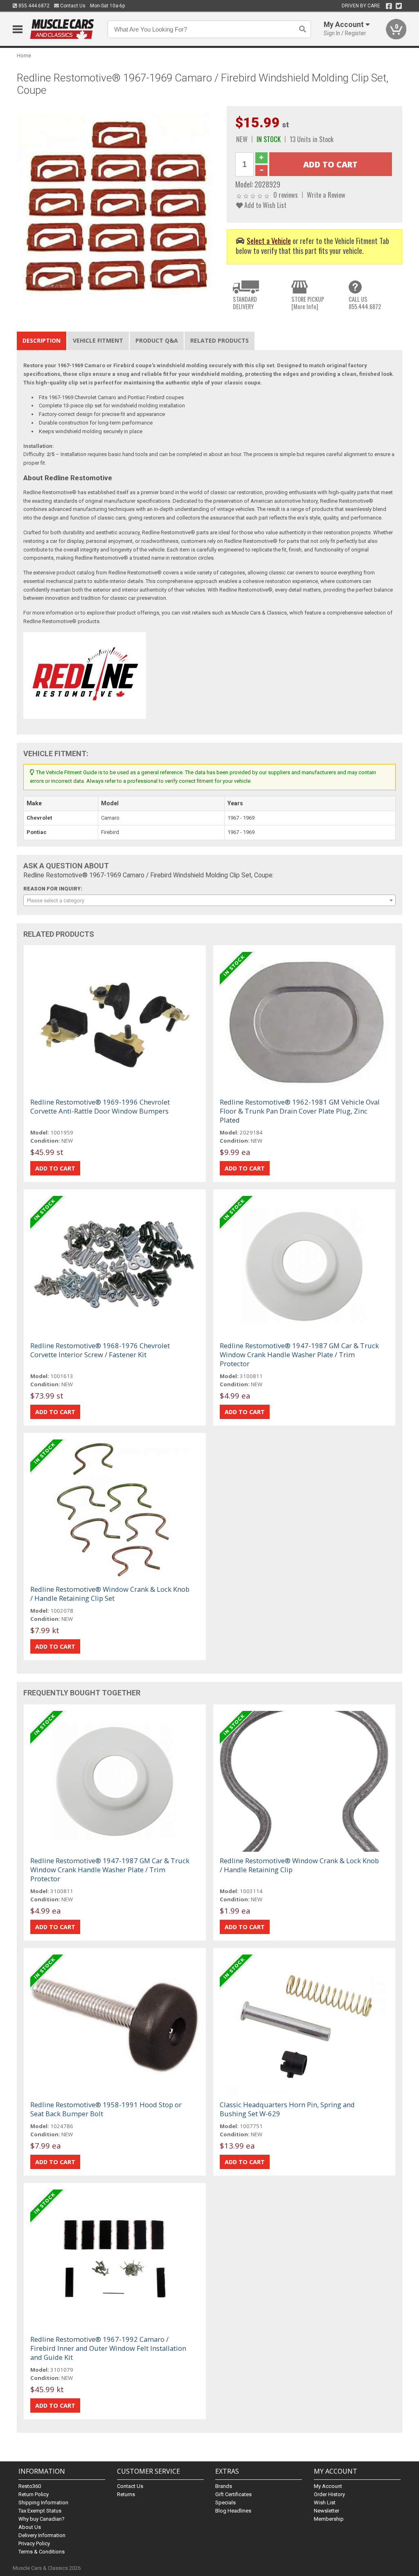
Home (24, 55)
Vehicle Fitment (98, 340)
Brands (224, 2486)
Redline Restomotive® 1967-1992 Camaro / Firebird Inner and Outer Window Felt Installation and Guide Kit (108, 2348)
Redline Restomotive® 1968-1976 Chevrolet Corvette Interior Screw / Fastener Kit (100, 1350)
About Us (30, 2527)
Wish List (325, 2503)
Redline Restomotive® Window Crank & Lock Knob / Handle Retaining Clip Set (110, 1594)
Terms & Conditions (42, 2552)
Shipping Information (43, 2503)
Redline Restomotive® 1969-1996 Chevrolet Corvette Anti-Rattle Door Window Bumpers (100, 1106)
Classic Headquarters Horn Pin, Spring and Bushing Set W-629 (287, 2109)
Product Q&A (157, 340)
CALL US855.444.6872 (365, 303)
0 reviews (286, 195)
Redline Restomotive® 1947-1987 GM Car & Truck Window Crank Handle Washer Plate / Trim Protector (299, 1355)
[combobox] (210, 900)
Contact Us (72, 6)
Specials (225, 2503)
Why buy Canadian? (42, 2519)
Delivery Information (42, 2535)
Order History (329, 2494)
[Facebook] (389, 6)
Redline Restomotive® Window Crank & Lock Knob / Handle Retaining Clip (299, 1865)
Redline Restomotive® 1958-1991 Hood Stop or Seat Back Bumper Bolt (106, 2109)
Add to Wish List (265, 205)
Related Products (220, 340)
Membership (329, 2519)
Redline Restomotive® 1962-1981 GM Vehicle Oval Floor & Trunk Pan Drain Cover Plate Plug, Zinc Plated (300, 1111)
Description (42, 340)
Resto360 (30, 2486)
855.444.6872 (33, 6)
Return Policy (34, 2494)
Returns (126, 2494)
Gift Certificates (233, 2494)
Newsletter (327, 2511)
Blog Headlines (233, 2511)
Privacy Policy (34, 2543)
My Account (328, 2486)
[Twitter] (399, 6)
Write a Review (326, 195)
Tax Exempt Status (40, 2511)
